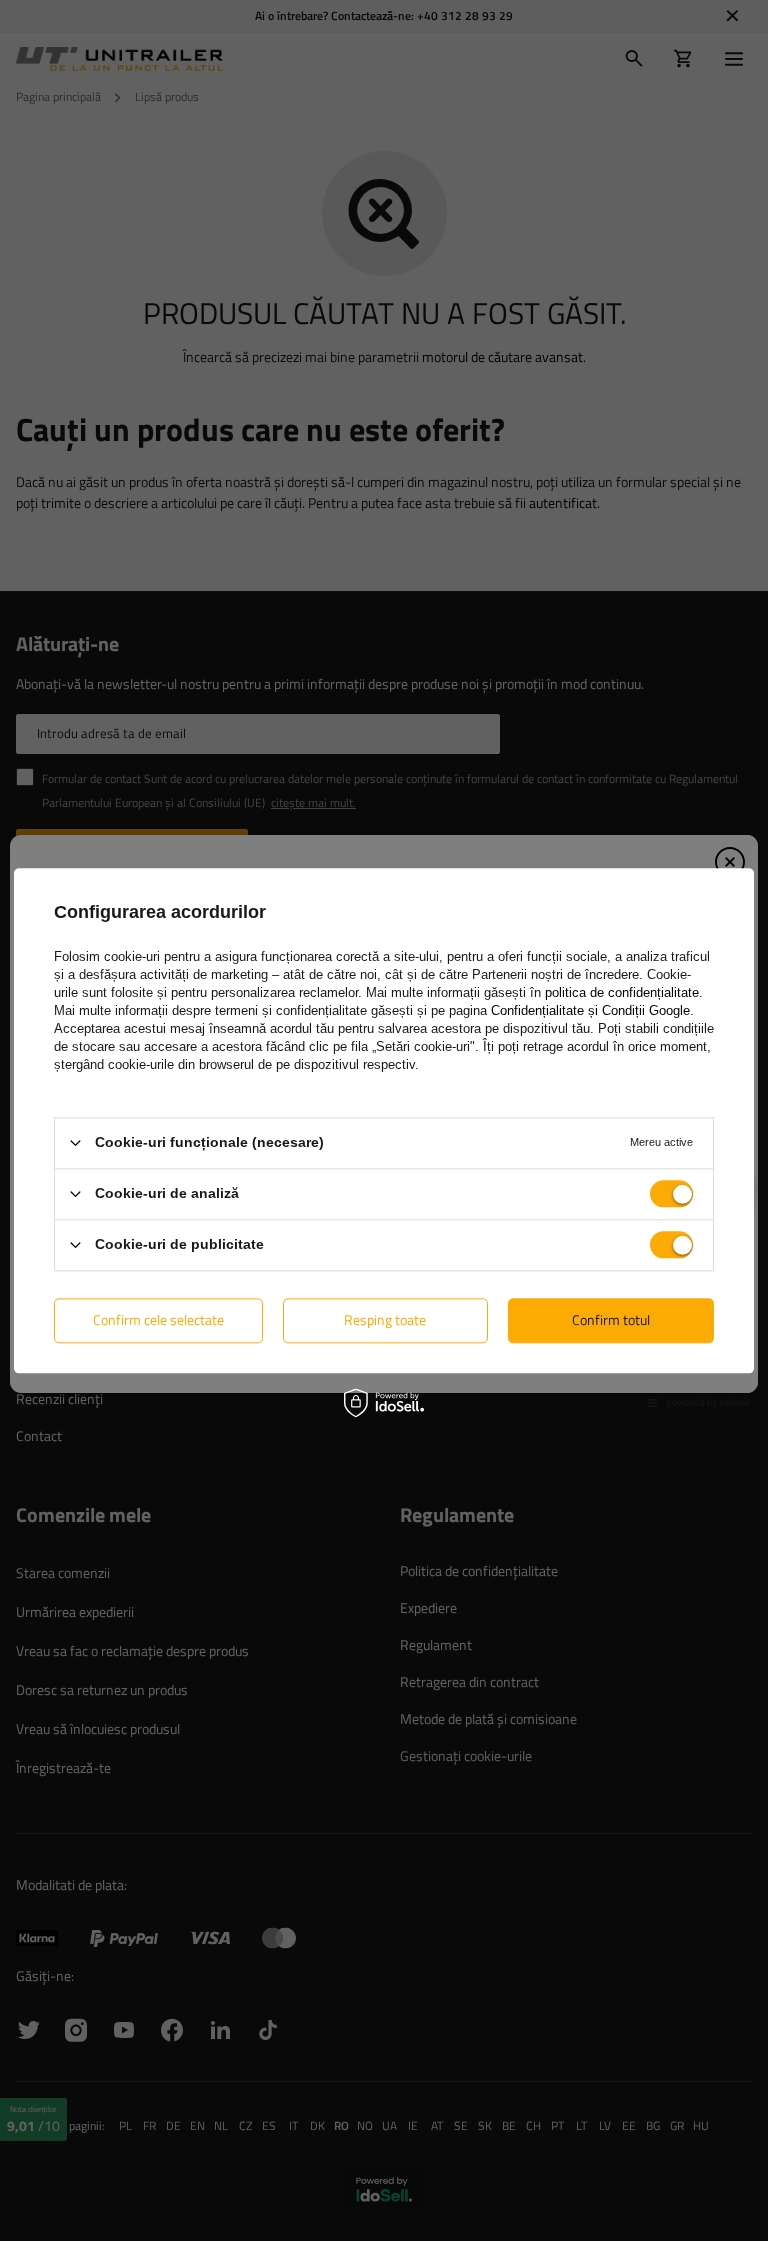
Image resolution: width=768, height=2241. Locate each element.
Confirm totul (611, 1319)
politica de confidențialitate (622, 992)
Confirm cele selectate (158, 1319)
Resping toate (385, 1319)
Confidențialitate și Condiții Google (590, 1010)
